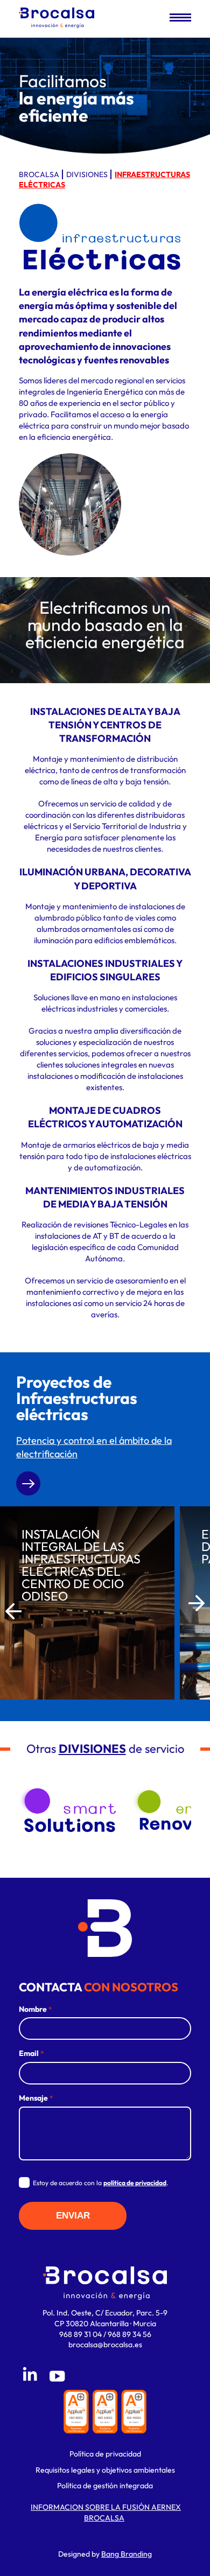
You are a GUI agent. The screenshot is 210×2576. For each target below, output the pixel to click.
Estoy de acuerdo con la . (100, 2183)
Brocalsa (39, 174)
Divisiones (87, 174)
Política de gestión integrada (105, 2486)
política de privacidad (135, 2183)
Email (31, 2053)
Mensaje (36, 2098)
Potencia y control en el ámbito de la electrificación (94, 1447)
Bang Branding (127, 2554)
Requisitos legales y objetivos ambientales (105, 2470)
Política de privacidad (105, 2454)
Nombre (35, 2009)
